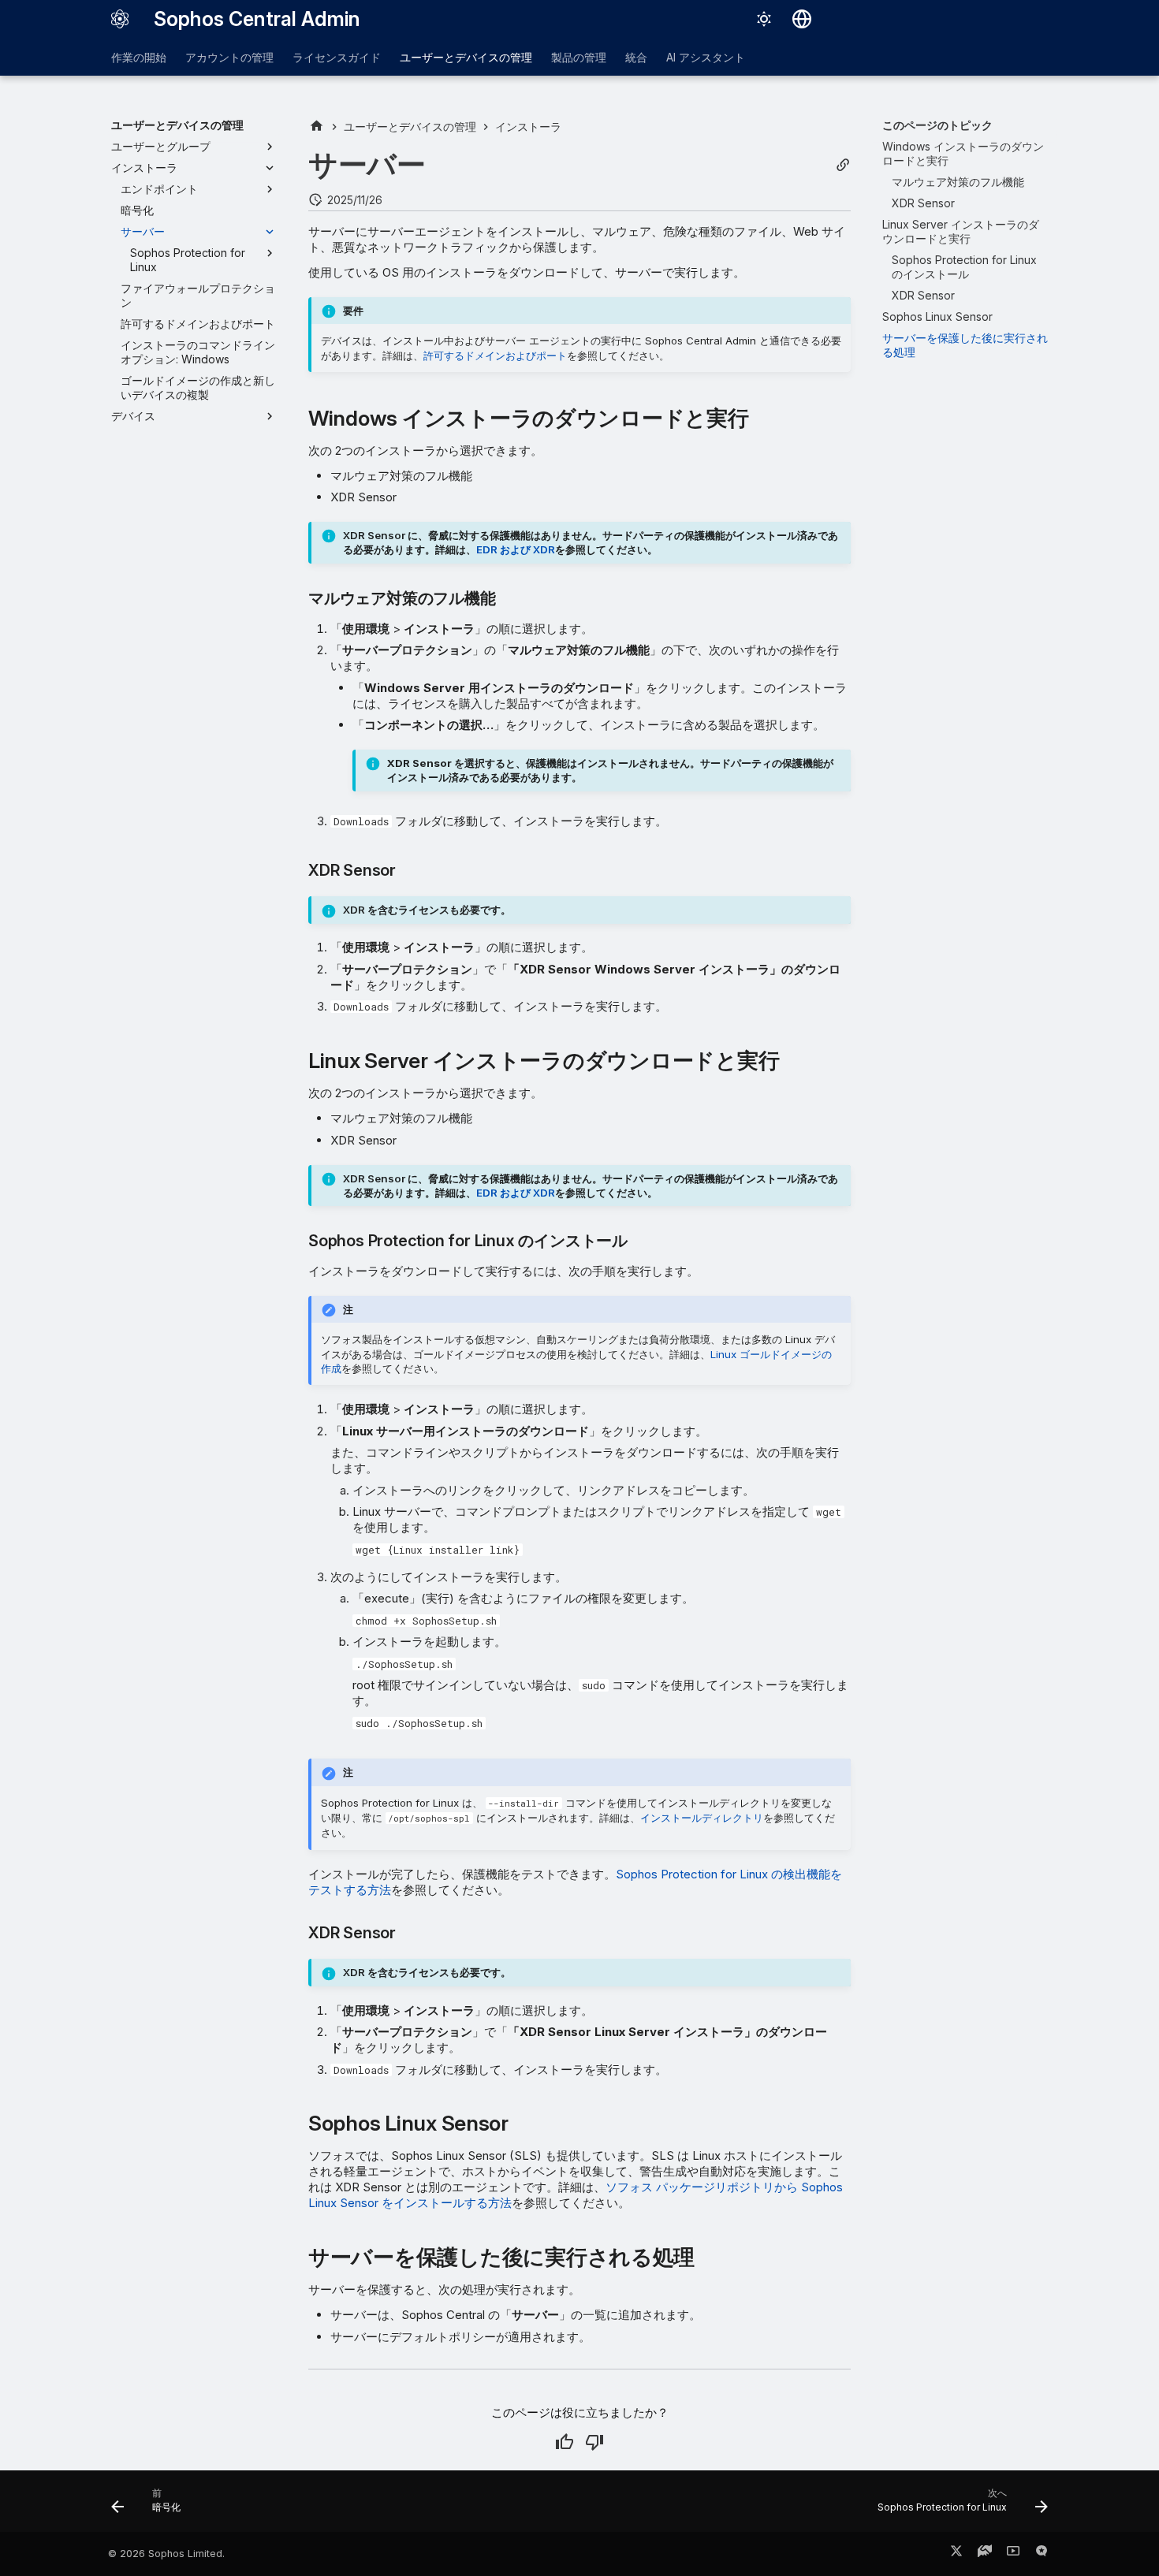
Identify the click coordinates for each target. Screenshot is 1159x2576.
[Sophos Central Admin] (120, 19)
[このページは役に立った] (565, 2442)
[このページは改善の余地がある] (594, 2442)
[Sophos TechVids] (1013, 2554)
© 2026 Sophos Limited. (166, 2554)
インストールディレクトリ (702, 1818)
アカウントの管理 (229, 57)
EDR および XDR (516, 549)
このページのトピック (937, 125)
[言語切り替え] (802, 19)
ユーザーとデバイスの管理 (466, 57)
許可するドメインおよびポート (495, 356)
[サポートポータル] (985, 2554)
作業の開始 (139, 57)
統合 (636, 57)
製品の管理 (579, 57)
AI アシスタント (706, 57)
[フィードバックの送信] (1042, 2554)
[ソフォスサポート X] (956, 2554)
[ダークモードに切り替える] (764, 19)
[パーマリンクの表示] (843, 165)
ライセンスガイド (337, 57)
